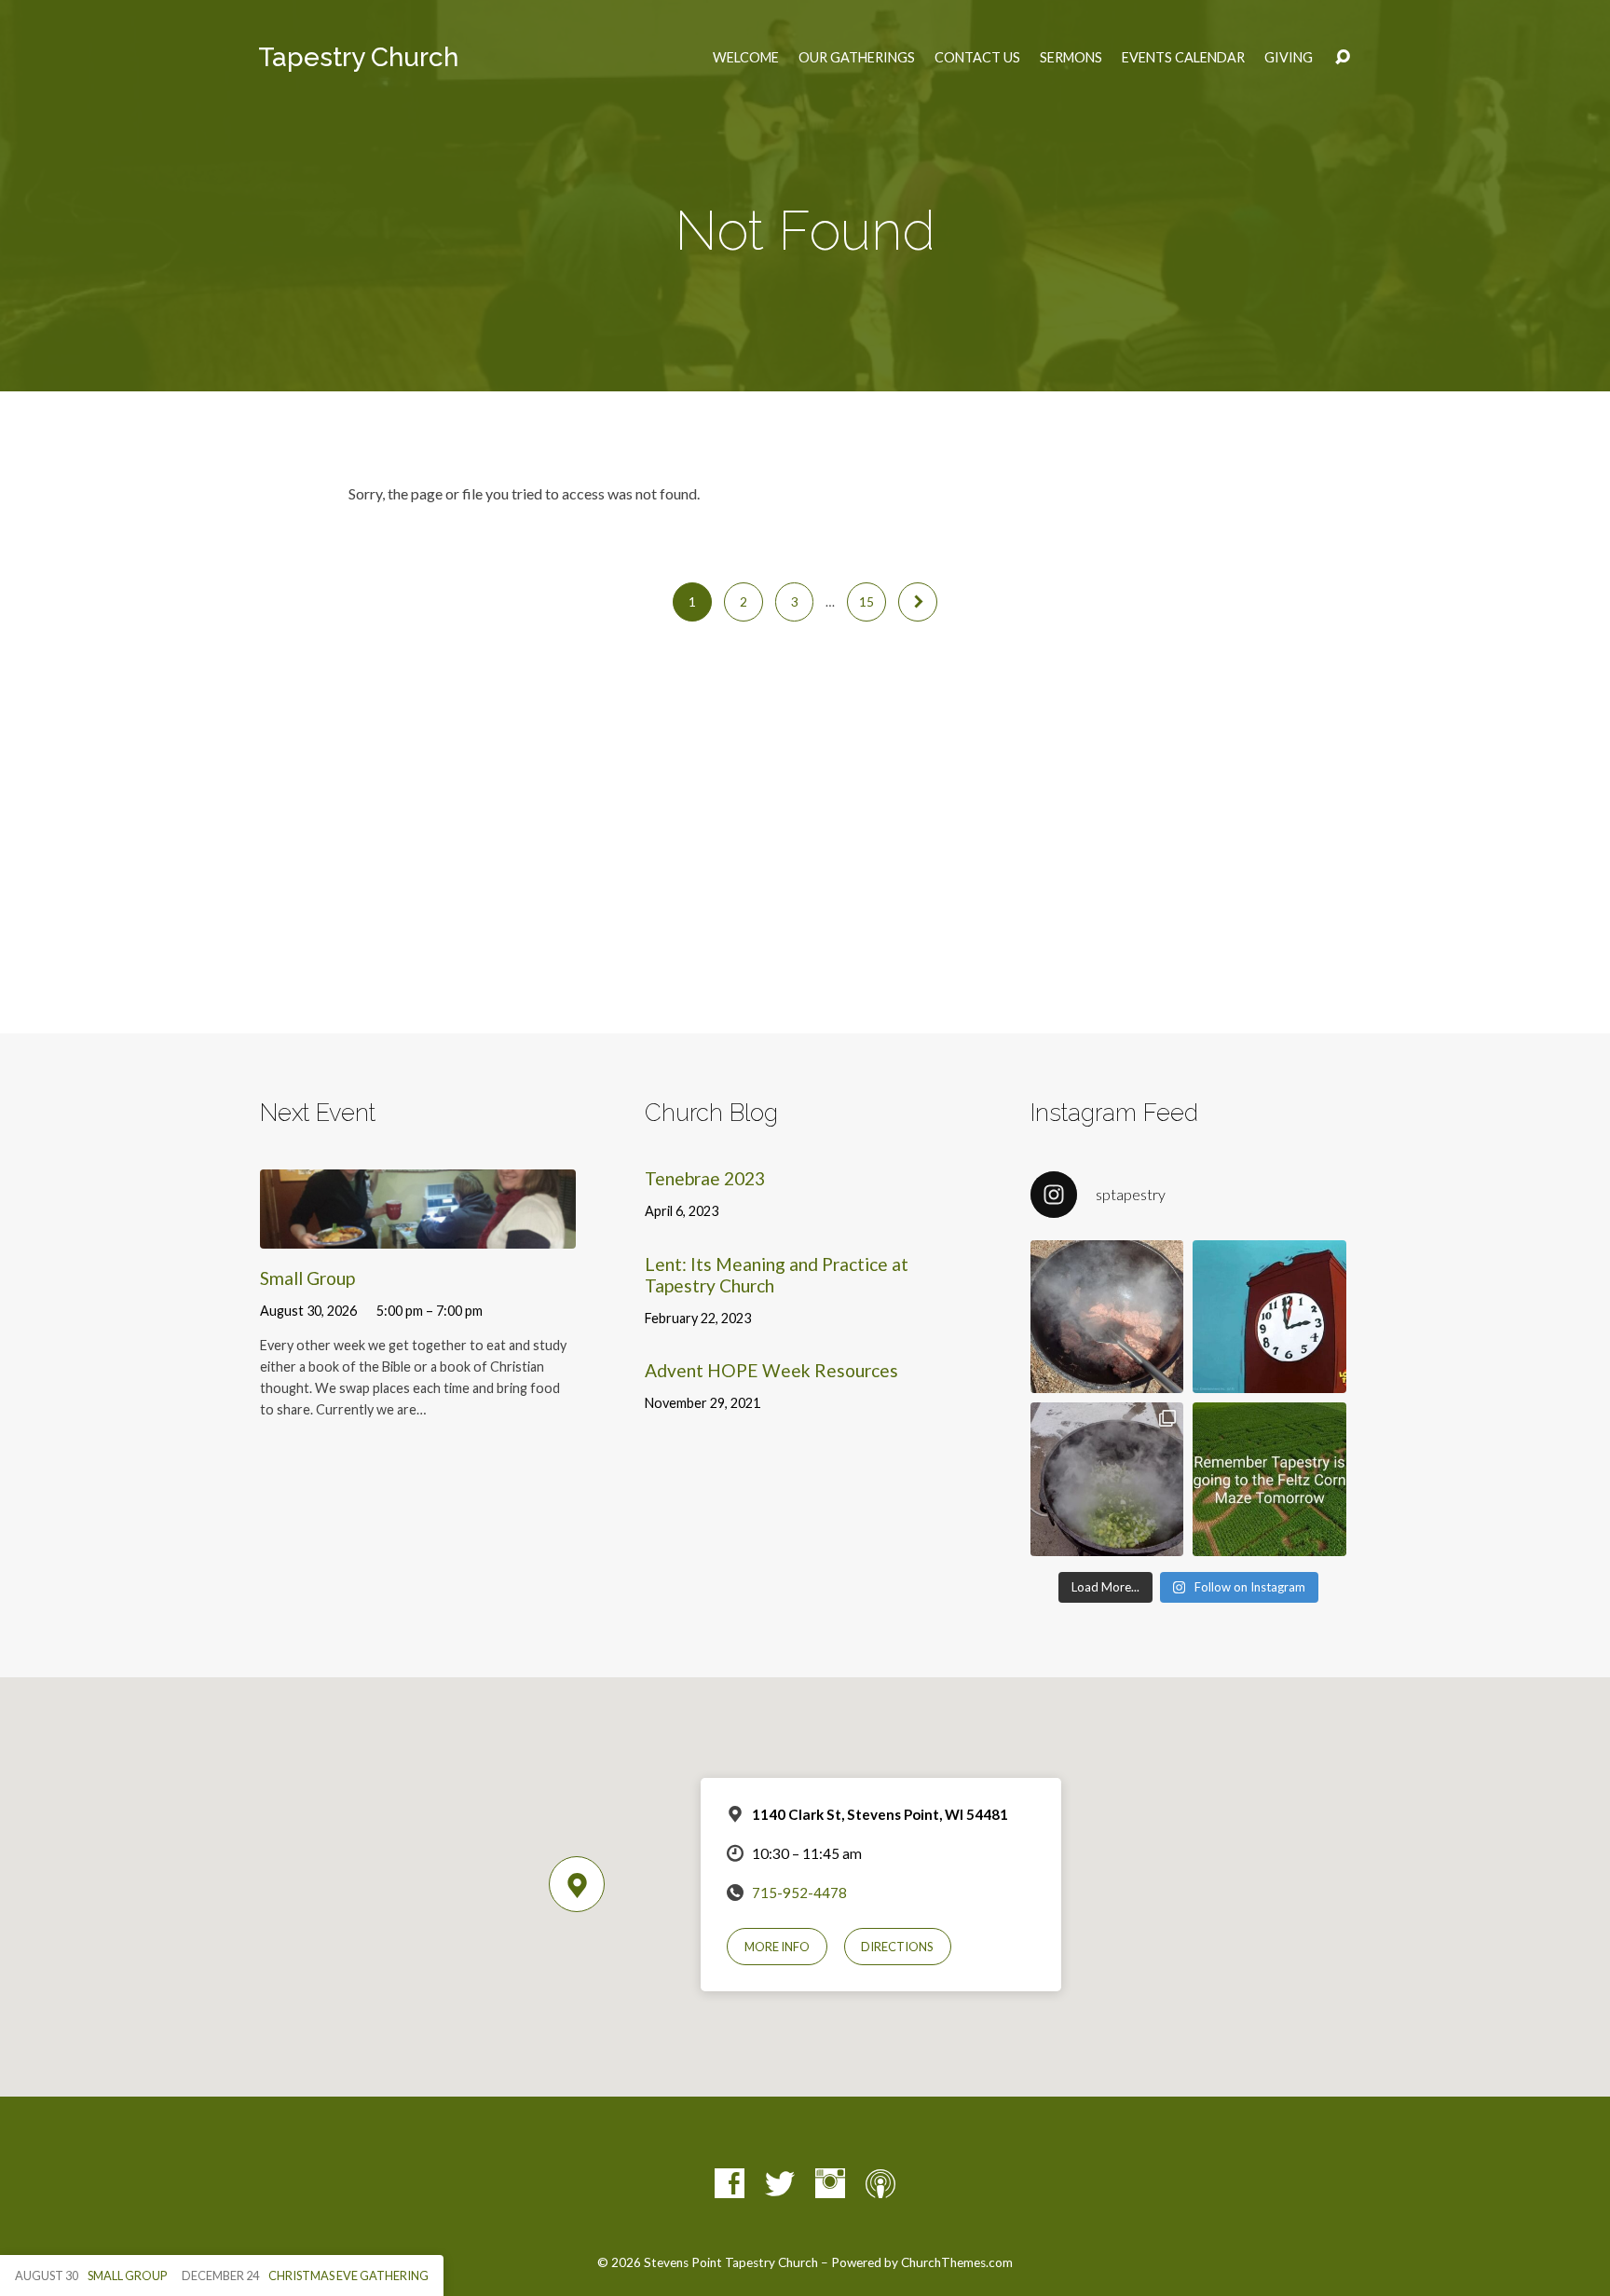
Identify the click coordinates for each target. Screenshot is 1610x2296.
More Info (777, 1947)
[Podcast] (880, 2183)
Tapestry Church (358, 57)
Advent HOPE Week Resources (771, 1370)
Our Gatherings (857, 58)
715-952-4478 (799, 1893)
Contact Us (977, 58)
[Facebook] (730, 2183)
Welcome (746, 58)
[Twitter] (780, 2183)
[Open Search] (1343, 58)
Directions (897, 1947)
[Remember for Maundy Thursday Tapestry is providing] (1107, 1317)
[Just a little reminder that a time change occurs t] (1269, 1317)
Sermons (1071, 58)
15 (866, 602)
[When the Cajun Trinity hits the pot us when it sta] (1107, 1479)
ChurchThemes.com (957, 2262)
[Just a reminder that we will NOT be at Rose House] (1269, 1479)
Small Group (307, 1278)
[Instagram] (830, 2183)
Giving (1289, 58)
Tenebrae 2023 (705, 1178)
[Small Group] (418, 1234)
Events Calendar (1183, 58)
